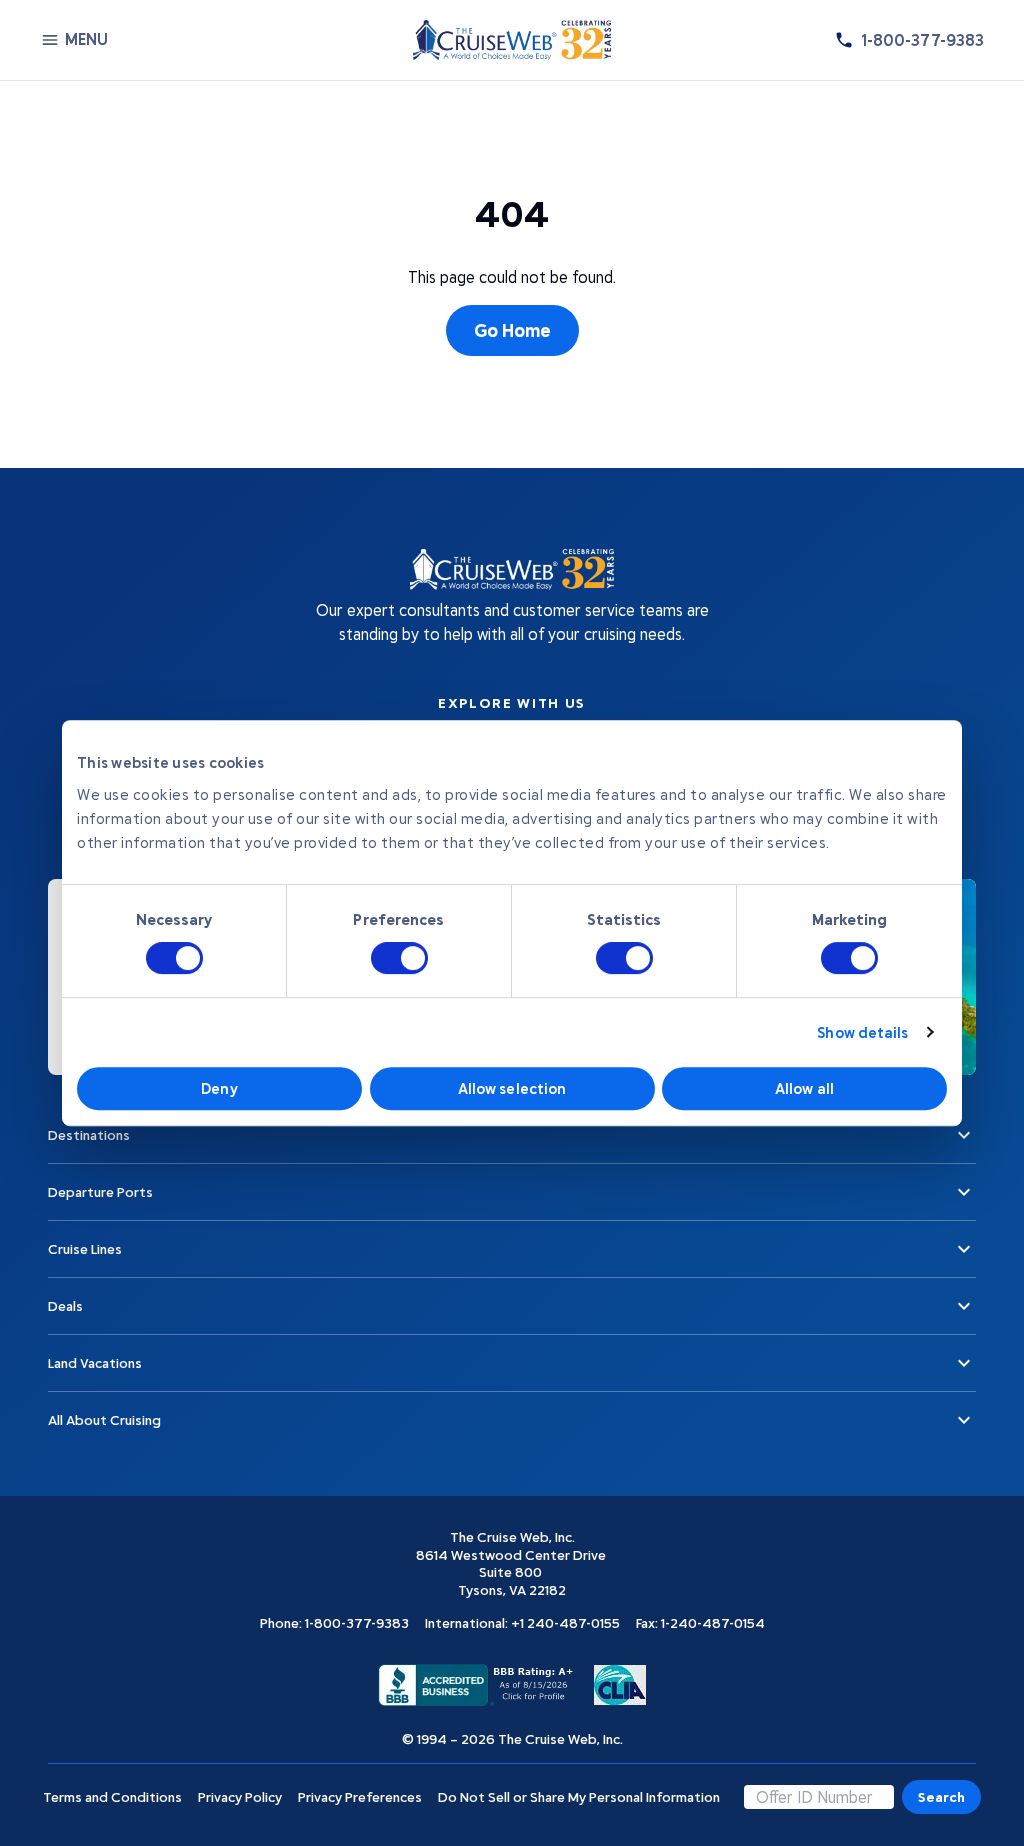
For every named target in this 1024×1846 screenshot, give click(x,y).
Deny (219, 1088)
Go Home (512, 330)
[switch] (399, 958)
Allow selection (512, 1088)
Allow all (804, 1088)
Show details (862, 1032)
